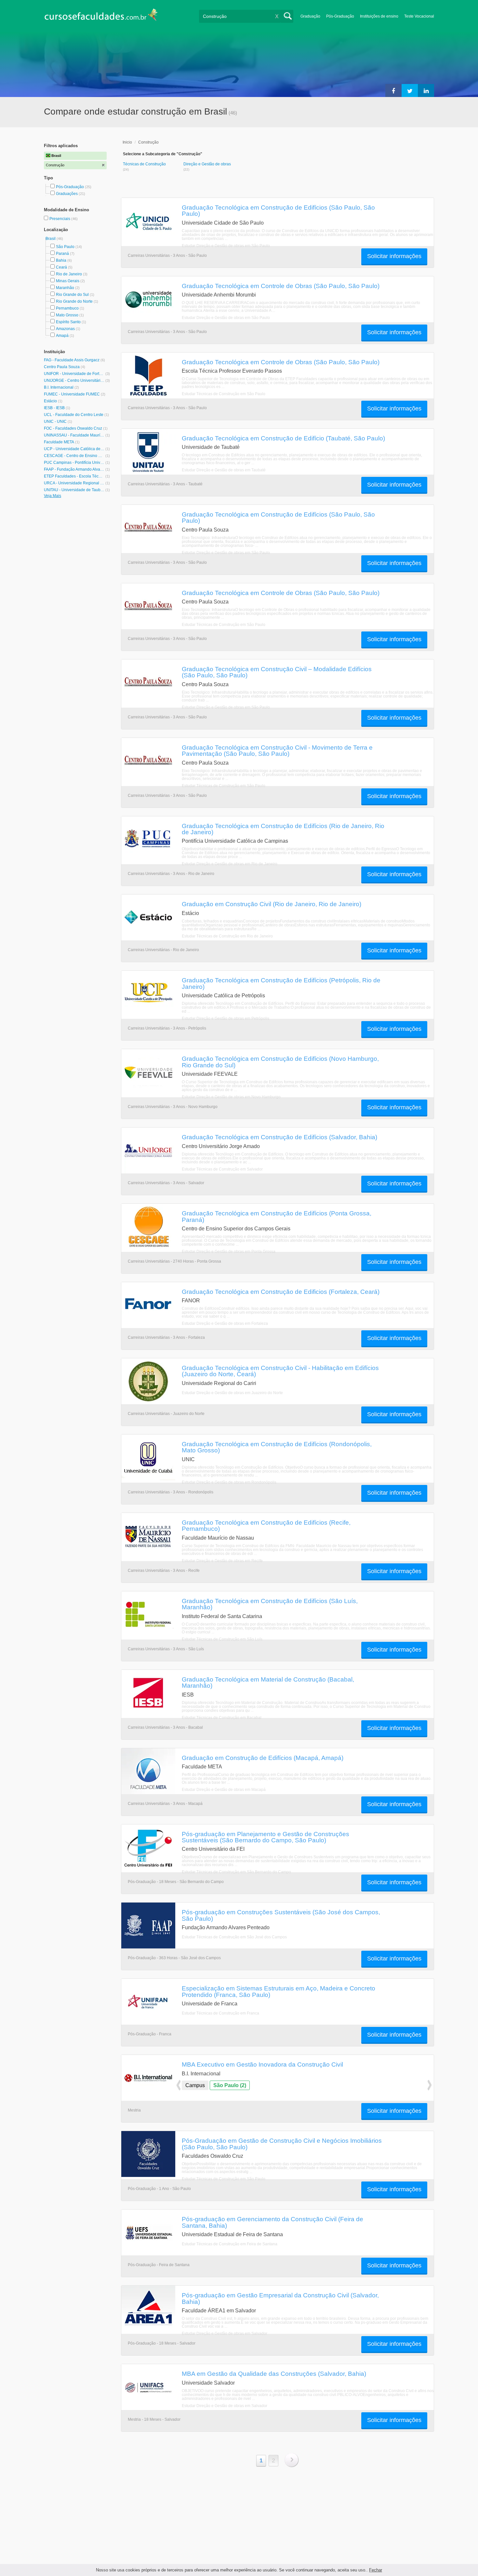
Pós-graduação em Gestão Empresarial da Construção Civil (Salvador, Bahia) (280, 2298)
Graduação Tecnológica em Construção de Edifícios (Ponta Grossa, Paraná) (277, 1216)
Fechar (376, 2570)
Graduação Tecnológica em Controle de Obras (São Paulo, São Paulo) (281, 286)
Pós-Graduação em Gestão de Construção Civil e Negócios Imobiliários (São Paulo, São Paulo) (282, 2144)
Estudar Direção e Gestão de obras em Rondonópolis (229, 1482)
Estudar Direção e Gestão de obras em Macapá (224, 1790)
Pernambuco (67, 308)
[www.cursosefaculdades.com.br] (101, 16)
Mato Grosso (67, 315)
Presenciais (60, 219)
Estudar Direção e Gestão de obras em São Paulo (226, 246)
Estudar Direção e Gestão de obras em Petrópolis (226, 1018)
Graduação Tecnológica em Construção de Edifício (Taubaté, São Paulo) (283, 438)
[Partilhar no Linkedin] (426, 90)
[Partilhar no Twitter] (410, 90)
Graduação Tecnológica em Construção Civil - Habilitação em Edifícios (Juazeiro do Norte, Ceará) (280, 1371)
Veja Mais (53, 496)
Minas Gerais (68, 281)
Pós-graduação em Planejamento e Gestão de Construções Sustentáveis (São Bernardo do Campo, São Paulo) (266, 1837)
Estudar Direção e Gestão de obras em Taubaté (224, 470)
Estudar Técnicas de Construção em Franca (220, 2013)
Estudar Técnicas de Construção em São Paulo (224, 394)
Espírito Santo (68, 322)
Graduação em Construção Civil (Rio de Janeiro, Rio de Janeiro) (272, 904)
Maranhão (65, 288)
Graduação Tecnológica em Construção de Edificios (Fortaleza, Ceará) (281, 1292)
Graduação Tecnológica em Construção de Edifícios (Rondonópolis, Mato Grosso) (277, 1447)
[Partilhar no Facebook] (393, 90)
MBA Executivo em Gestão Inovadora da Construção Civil (262, 2064)
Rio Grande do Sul (72, 295)
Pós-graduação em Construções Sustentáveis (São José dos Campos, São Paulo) (281, 1915)
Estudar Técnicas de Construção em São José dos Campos (234, 1937)
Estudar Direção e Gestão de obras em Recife (222, 1561)
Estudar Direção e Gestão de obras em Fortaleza (225, 1323)
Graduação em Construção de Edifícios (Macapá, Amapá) (263, 1758)
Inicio (127, 142)
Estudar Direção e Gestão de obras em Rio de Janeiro (230, 864)
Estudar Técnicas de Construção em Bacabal (222, 1718)
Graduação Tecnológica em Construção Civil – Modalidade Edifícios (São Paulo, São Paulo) (277, 672)
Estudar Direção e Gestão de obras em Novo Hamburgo (231, 1097)
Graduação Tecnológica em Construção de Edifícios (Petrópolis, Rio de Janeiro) (281, 983)
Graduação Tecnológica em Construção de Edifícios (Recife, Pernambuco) (266, 1525)
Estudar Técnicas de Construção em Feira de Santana (230, 2244)
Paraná (62, 254)
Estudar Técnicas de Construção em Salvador (222, 1169)
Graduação (310, 16)
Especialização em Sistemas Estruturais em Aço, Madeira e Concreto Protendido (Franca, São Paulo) (279, 1991)
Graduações (67, 194)
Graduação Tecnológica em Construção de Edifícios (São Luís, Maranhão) (270, 1604)
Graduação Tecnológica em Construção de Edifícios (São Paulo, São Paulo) (278, 210)
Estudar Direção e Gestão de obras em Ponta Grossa (229, 1252)
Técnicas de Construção (144, 164)
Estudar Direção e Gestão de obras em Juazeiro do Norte (232, 1393)
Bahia (61, 260)
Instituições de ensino (379, 16)
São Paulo (65, 247)
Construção (148, 142)
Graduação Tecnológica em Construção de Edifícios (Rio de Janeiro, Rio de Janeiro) (283, 829)
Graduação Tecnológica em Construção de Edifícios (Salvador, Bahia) (279, 1137)
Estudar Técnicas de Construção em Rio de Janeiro (227, 936)
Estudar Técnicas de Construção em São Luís (222, 1639)
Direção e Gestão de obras (207, 164)
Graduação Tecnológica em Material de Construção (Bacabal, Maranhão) (268, 1682)
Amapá (62, 336)
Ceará (61, 267)
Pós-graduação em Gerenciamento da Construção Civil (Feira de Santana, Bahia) (272, 2222)
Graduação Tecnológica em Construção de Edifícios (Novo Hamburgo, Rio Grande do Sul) (280, 1062)
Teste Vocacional (419, 16)
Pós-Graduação (340, 16)
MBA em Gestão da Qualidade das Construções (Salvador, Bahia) (274, 2374)
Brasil (51, 239)
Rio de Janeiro (69, 274)
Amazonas (65, 329)
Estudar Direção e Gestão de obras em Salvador (225, 2334)
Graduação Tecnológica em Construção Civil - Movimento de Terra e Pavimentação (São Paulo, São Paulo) (277, 750)
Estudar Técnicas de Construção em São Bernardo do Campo (236, 1872)
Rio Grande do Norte (74, 301)
